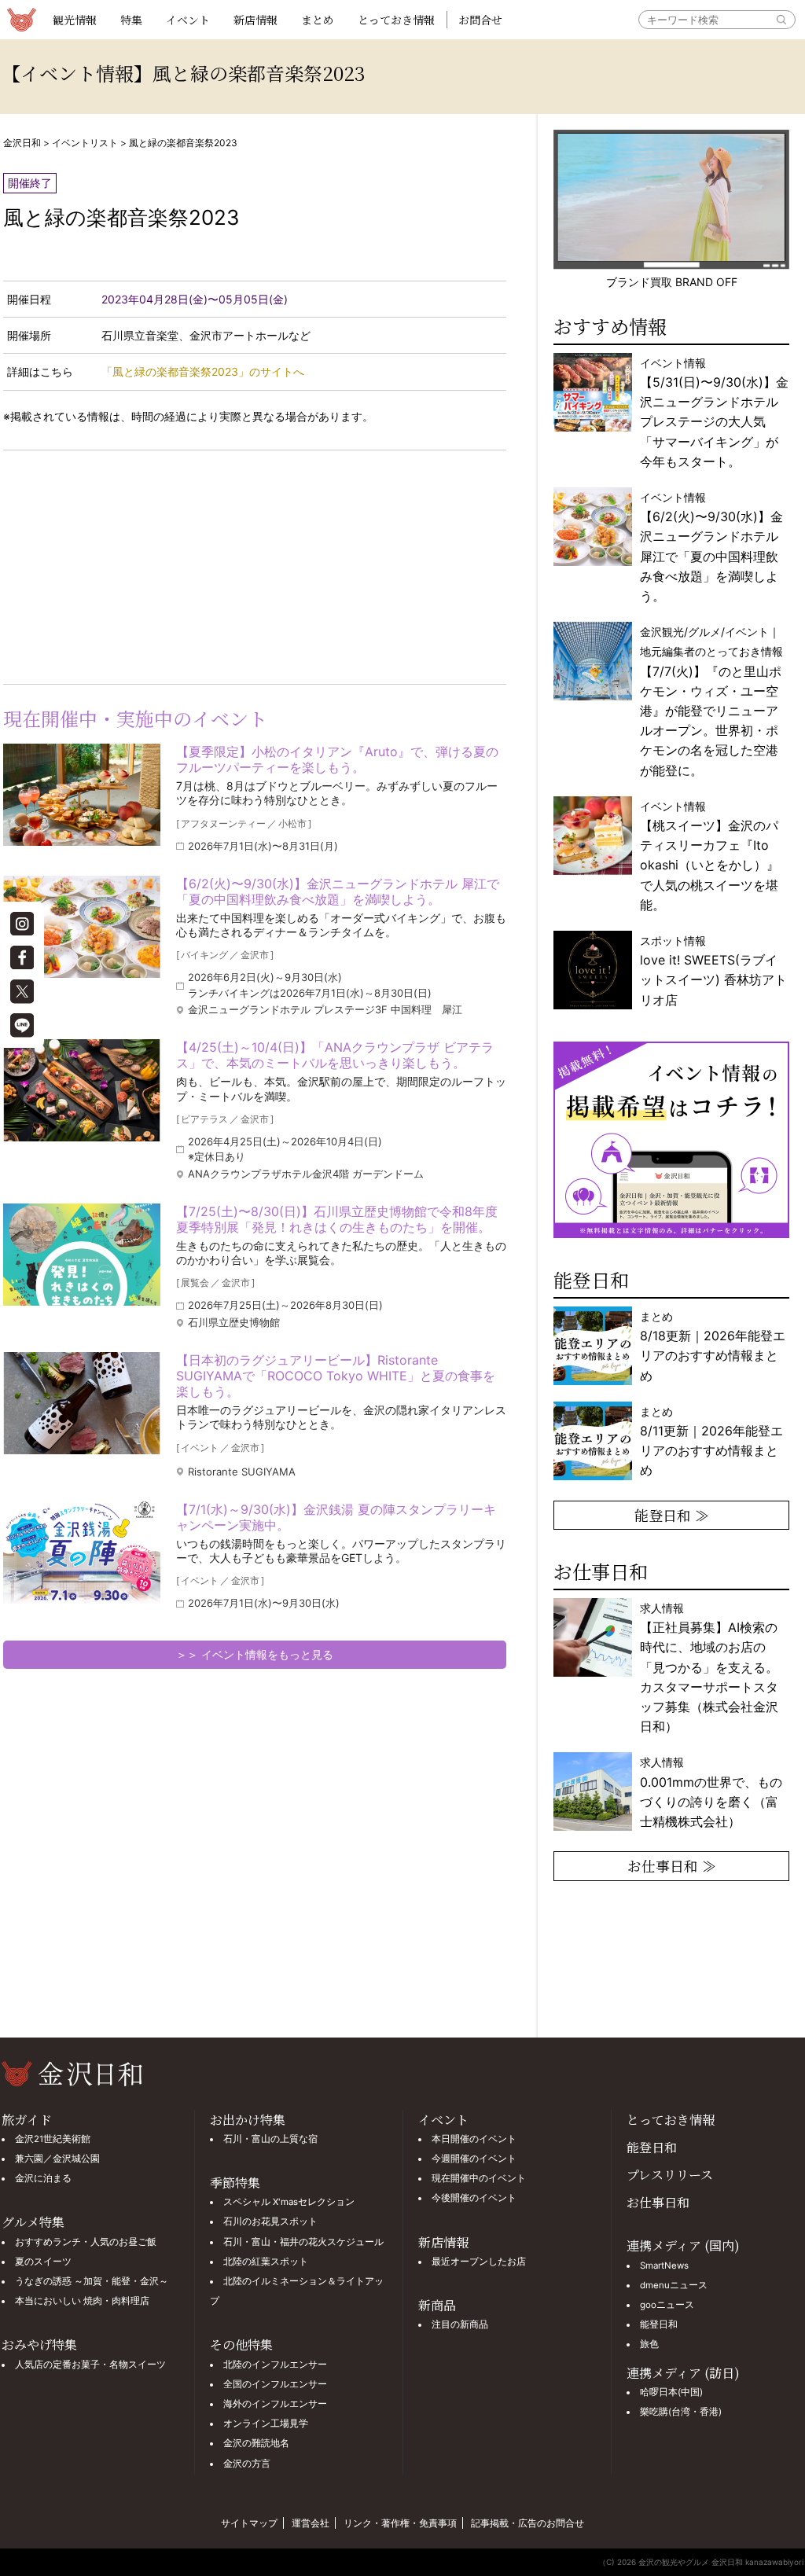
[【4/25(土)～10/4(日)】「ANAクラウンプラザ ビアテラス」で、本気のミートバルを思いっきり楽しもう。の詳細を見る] (82, 1090)
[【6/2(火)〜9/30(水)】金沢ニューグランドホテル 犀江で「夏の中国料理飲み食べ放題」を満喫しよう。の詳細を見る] (82, 927)
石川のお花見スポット (270, 2221)
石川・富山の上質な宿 (270, 2139)
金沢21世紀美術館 (53, 2139)
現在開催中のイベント (479, 2178)
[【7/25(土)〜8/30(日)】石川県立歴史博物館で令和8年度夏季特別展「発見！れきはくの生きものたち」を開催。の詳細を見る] (82, 1255)
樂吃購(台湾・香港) (681, 2412)
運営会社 (311, 2523)
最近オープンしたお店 (479, 2262)
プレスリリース (670, 2175)
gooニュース (667, 2305)
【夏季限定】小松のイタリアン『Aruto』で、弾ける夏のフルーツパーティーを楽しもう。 (337, 759)
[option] (671, 1140)
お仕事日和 (658, 2202)
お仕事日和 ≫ (672, 1865)
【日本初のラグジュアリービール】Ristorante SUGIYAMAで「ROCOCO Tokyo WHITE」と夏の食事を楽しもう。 (336, 1376)
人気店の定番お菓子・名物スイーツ (90, 2365)
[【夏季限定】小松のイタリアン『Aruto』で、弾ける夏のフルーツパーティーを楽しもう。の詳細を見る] (82, 795)
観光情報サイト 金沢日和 (21, 20)
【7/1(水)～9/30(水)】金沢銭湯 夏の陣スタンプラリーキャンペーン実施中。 (336, 1517)
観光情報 (75, 20)
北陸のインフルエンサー (275, 2365)
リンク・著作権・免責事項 (400, 2523)
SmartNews (664, 2265)
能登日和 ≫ (672, 1515)
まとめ (318, 20)
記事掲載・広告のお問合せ (527, 2523)
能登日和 (652, 2147)
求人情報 (709, 1667)
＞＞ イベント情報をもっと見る (255, 1654)
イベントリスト (85, 143)
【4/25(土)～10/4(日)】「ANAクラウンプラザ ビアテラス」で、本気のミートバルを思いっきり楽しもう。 (335, 1055)
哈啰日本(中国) (671, 2392)
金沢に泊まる (43, 2178)
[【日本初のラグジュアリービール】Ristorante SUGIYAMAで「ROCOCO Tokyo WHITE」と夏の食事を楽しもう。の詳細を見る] (82, 1403)
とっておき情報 (396, 20)
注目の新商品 (460, 2324)
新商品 (437, 2305)
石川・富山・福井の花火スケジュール (303, 2242)
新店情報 (255, 20)
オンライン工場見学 (266, 2423)
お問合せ (480, 20)
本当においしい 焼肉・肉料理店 (82, 2301)
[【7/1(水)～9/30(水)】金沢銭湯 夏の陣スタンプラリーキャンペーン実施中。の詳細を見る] (82, 1553)
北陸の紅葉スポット (266, 2262)
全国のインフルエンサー (275, 2384)
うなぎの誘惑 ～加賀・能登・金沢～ (92, 2281)
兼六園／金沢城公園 (57, 2159)
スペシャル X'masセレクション (289, 2202)
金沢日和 (22, 143)
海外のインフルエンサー (275, 2404)
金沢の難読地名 (256, 2443)
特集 (131, 20)
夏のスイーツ (43, 2262)
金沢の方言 (247, 2464)
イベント (188, 20)
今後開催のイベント (474, 2198)
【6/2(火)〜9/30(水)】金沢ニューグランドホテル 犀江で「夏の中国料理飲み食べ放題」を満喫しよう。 (338, 891)
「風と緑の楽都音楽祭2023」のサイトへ (203, 371)
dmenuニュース (674, 2285)
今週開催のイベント (474, 2159)
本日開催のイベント (474, 2139)
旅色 (649, 2344)
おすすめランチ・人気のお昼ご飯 (86, 2242)
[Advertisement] (129, 564)
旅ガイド (27, 2120)
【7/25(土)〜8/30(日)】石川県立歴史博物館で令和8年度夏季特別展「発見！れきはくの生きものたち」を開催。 (337, 1219)
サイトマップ (249, 2523)
